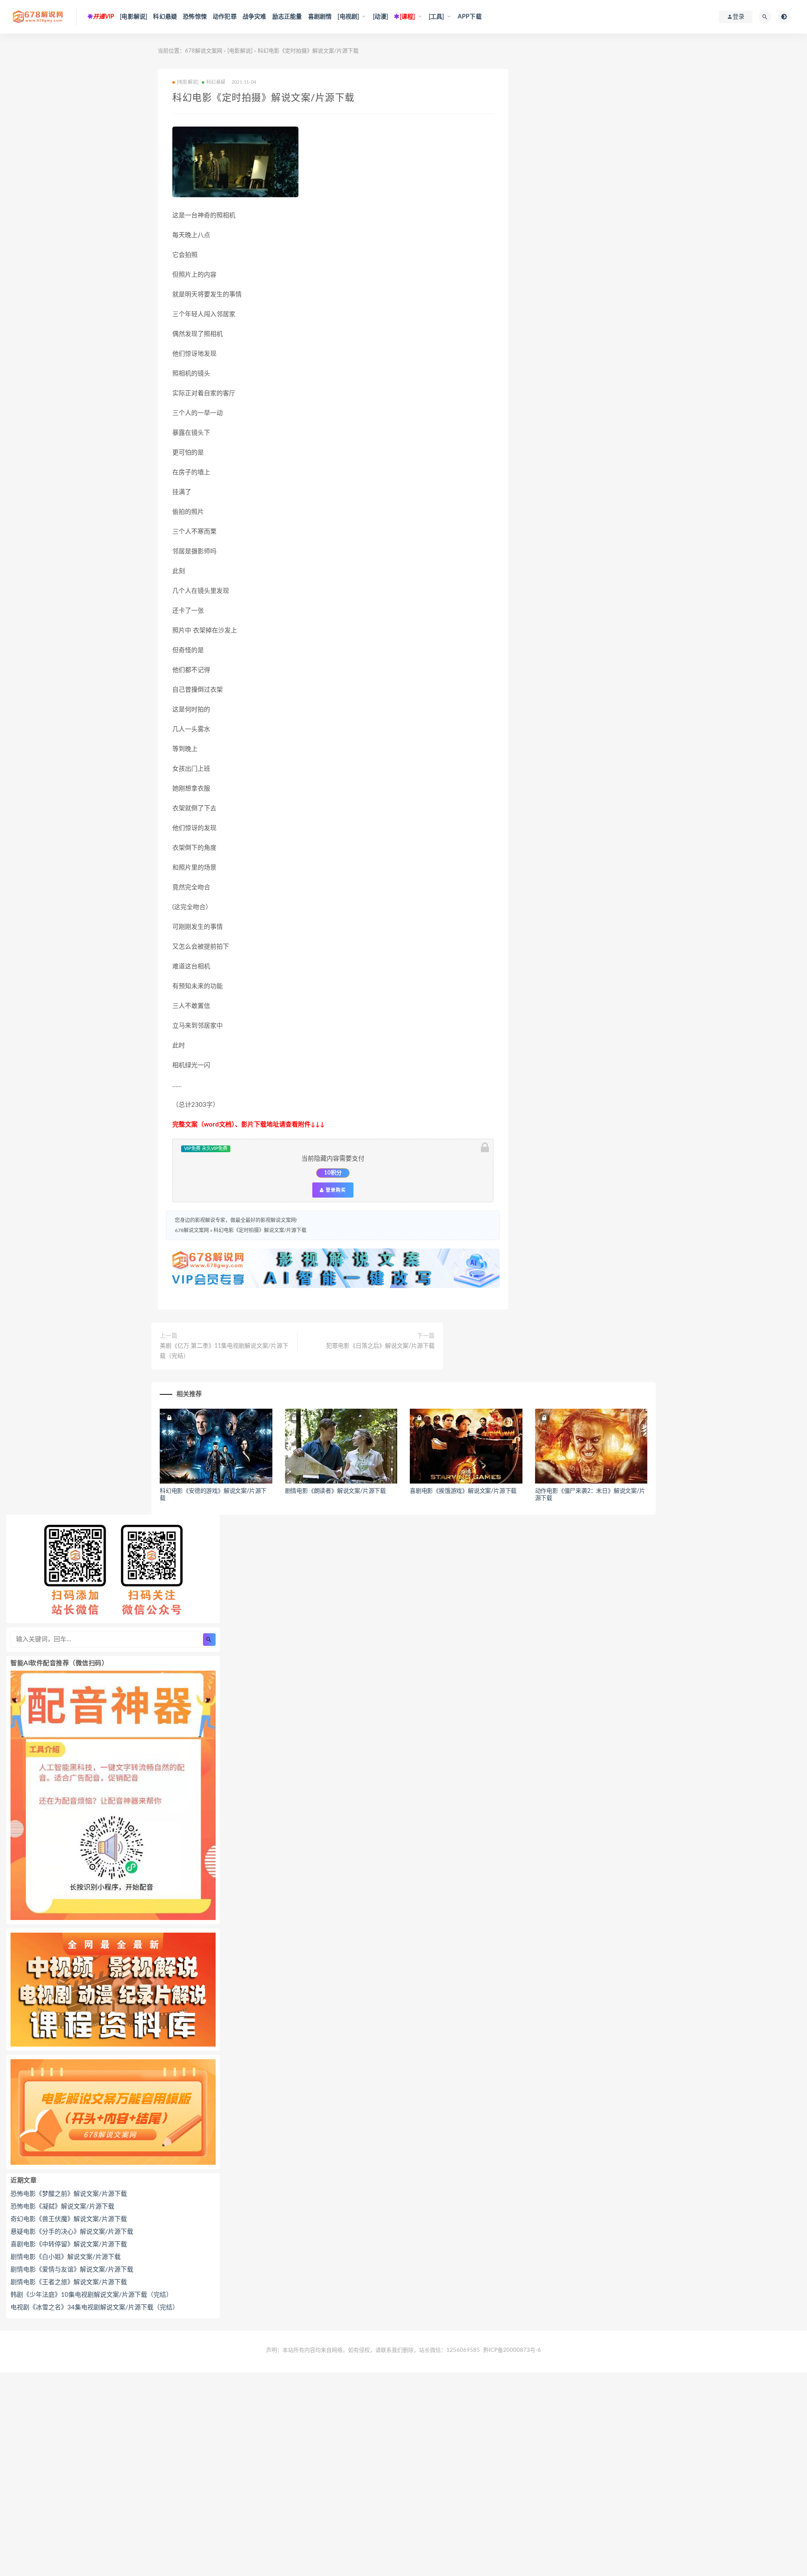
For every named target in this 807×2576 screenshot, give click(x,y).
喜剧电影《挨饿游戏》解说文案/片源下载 (463, 1491)
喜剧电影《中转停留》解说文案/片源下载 (69, 2244)
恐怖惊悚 (195, 17)
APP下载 (470, 17)
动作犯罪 (225, 17)
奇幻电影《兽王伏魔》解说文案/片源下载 (69, 2219)
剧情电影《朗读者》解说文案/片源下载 (335, 1491)
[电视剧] (348, 17)
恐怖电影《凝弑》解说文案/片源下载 (62, 2207)
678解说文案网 (204, 51)
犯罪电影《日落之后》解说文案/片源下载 (380, 1346)
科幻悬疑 (165, 17)
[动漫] (381, 17)
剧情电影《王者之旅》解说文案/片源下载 (69, 2282)
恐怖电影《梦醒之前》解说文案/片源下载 (69, 2194)
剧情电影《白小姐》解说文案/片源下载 (66, 2257)
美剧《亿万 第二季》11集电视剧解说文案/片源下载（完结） (224, 1351)
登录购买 (335, 1190)
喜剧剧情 (320, 17)
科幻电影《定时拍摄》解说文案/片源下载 (260, 1230)
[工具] (436, 17)
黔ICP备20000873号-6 (512, 2350)
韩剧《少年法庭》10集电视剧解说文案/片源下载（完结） (91, 2295)
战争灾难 (254, 17)
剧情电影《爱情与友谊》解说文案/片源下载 (72, 2270)
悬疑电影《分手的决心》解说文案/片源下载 (72, 2232)
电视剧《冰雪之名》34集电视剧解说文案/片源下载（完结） (95, 2308)
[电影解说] (133, 17)
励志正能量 (287, 17)
